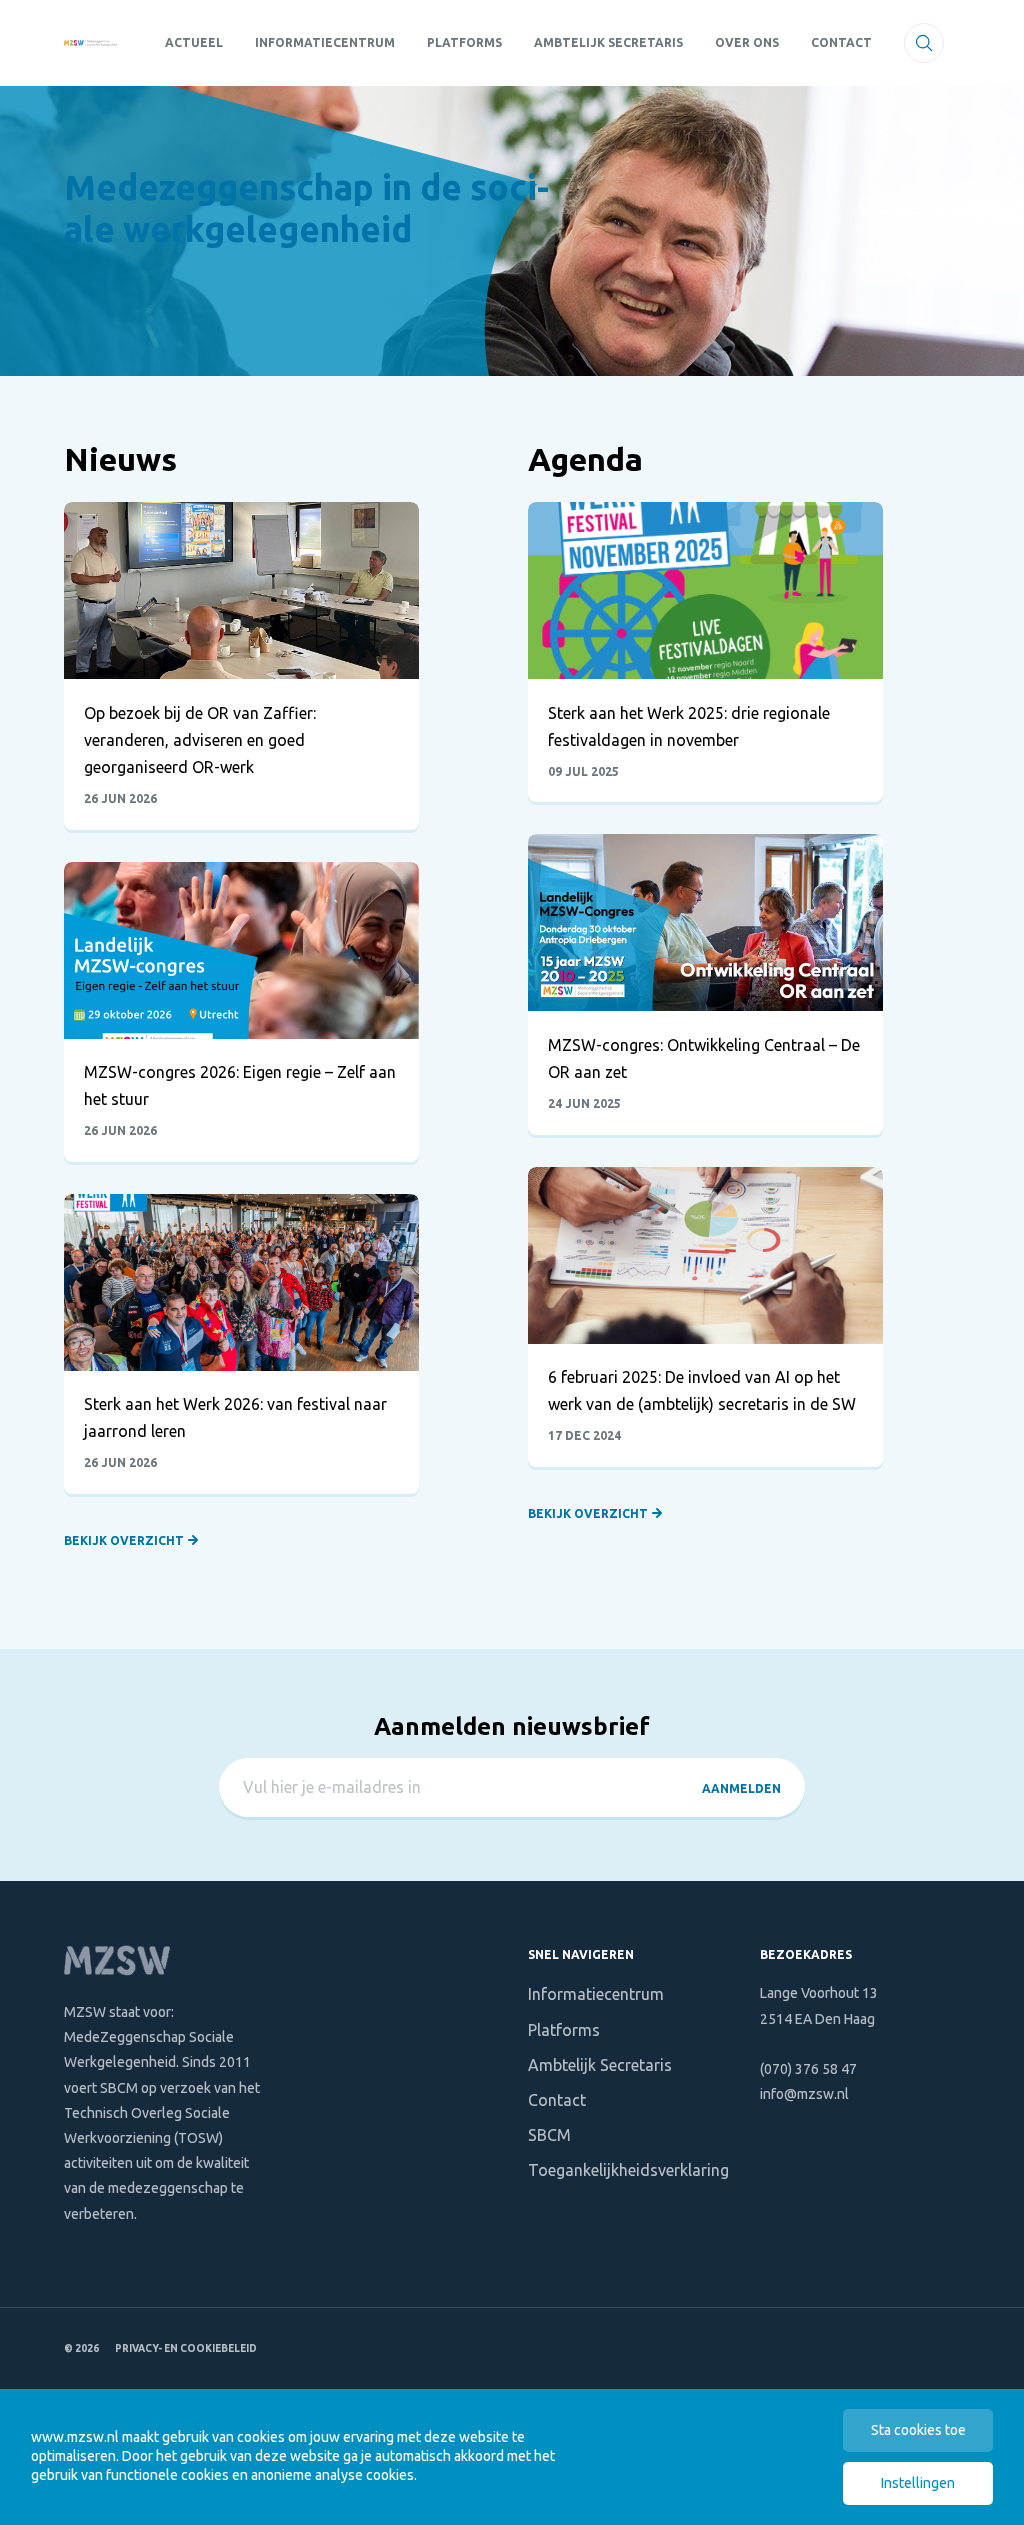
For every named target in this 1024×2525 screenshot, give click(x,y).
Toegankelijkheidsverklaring (628, 2170)
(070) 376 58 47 (808, 2069)
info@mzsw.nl (804, 2094)
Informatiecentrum (325, 42)
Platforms (464, 42)
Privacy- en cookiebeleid (186, 2348)
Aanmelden (741, 1788)
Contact (841, 42)
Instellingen (918, 2483)
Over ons (747, 42)
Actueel (194, 42)
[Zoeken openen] (924, 43)
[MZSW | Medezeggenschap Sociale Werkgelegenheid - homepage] (90, 43)
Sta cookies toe (918, 2430)
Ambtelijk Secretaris (608, 42)
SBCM (549, 2135)
